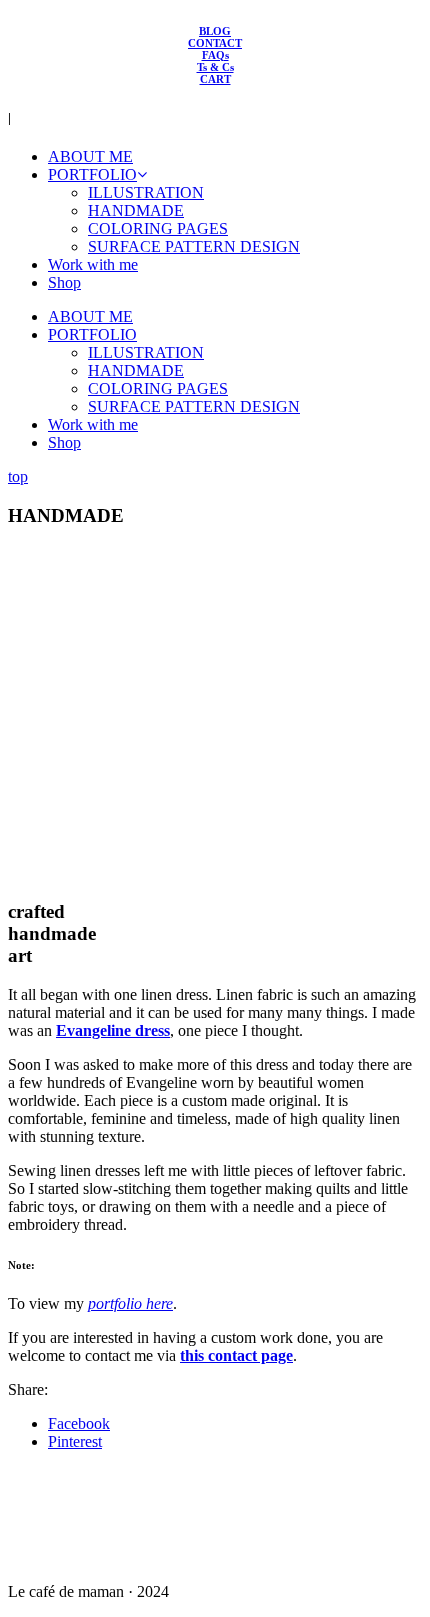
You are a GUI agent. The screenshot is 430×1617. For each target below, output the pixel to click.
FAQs (215, 55)
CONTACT (215, 43)
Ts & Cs (215, 67)
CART (215, 79)
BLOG (215, 31)
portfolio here (130, 1303)
